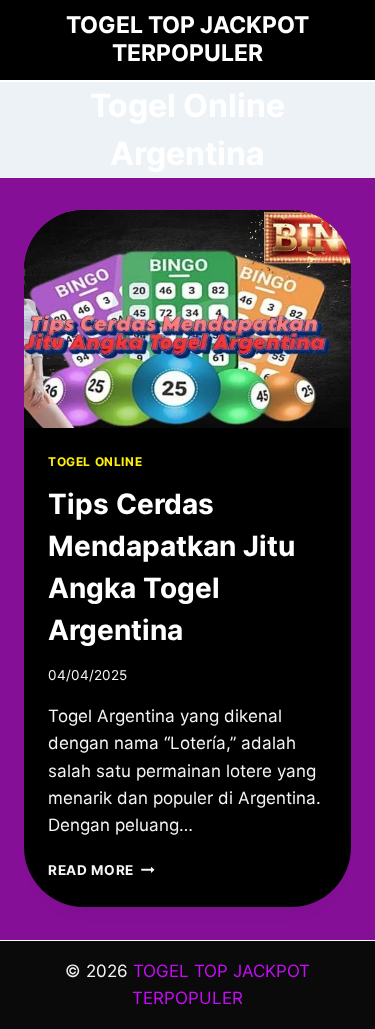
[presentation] (187, 319)
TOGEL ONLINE (95, 461)
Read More (101, 870)
